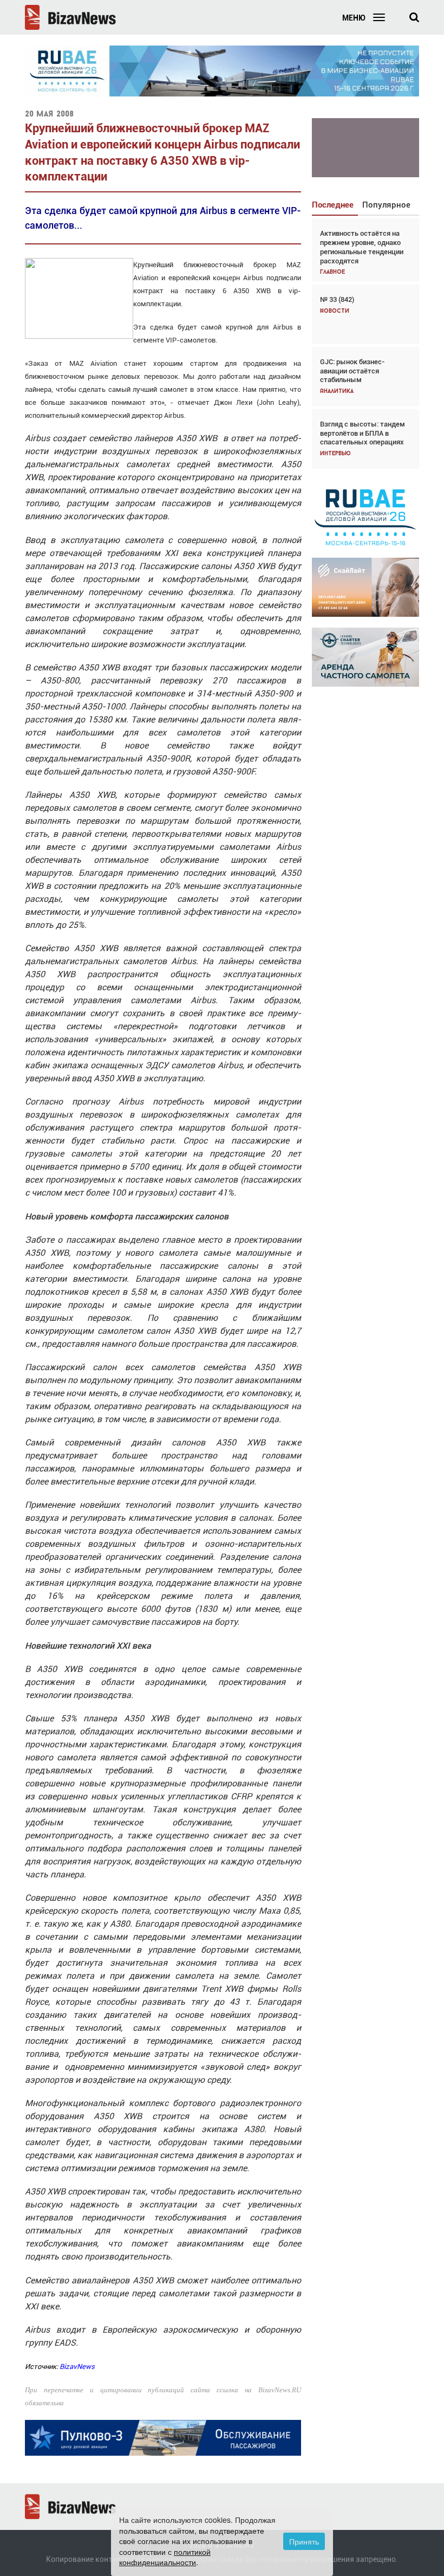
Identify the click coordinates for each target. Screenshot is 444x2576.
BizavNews (77, 2367)
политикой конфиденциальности (165, 2557)
